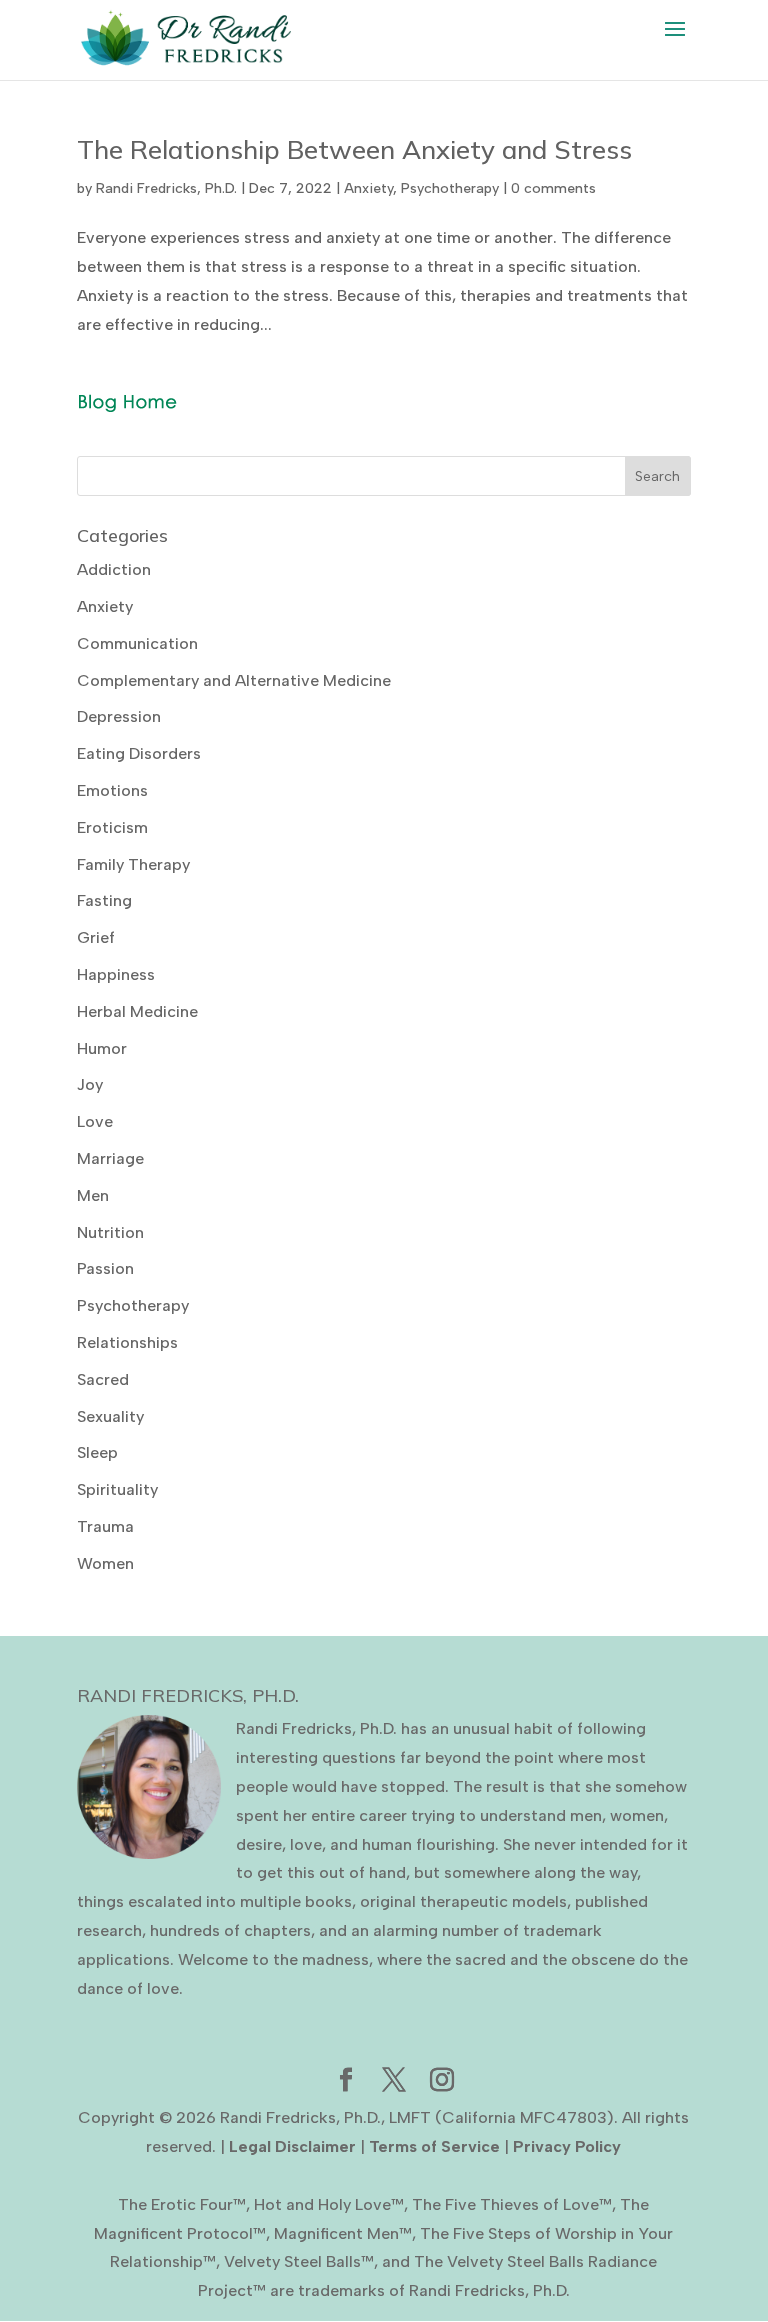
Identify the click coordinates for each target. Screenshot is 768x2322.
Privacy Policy (567, 2146)
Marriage (110, 1158)
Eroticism (112, 827)
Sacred (103, 1379)
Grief (96, 937)
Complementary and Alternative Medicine (234, 680)
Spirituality (117, 1489)
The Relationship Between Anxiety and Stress (354, 149)
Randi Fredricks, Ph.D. (166, 188)
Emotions (112, 790)
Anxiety (368, 188)
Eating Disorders (139, 753)
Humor (102, 1048)
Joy (90, 1084)
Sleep (97, 1452)
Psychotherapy (450, 188)
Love (95, 1121)
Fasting (104, 900)
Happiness (116, 974)
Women (105, 1563)
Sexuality (110, 1416)
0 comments (553, 188)
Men (93, 1195)
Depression (119, 716)
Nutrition (110, 1232)
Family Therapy (133, 864)
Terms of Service (434, 2146)
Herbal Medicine (137, 1011)
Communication (137, 643)
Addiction (114, 569)
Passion (105, 1268)
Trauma (105, 1526)
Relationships (127, 1342)
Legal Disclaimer (292, 2146)
